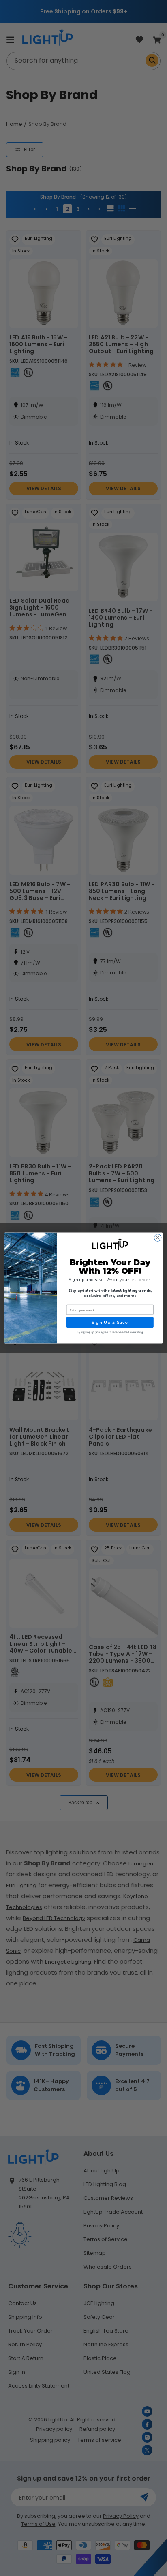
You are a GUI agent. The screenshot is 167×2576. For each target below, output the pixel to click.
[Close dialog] (158, 1238)
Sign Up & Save (110, 1323)
